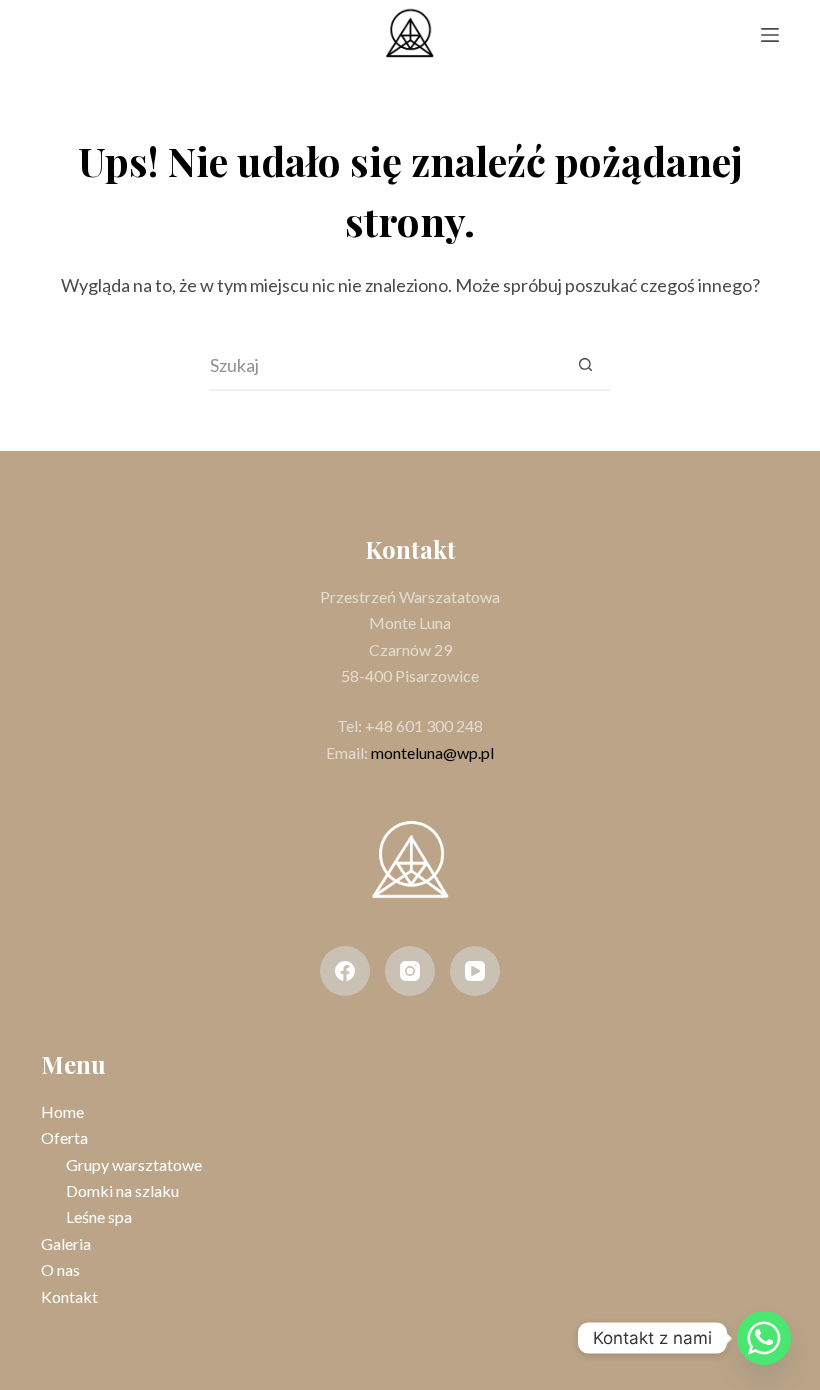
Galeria (66, 1243)
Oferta (64, 1137)
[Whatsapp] (764, 1338)
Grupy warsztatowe (134, 1164)
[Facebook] (345, 971)
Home (62, 1111)
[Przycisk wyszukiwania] (585, 366)
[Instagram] (410, 971)
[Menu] (770, 35)
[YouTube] (475, 971)
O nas (60, 1269)
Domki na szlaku (122, 1190)
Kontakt (69, 1296)
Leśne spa (99, 1216)
